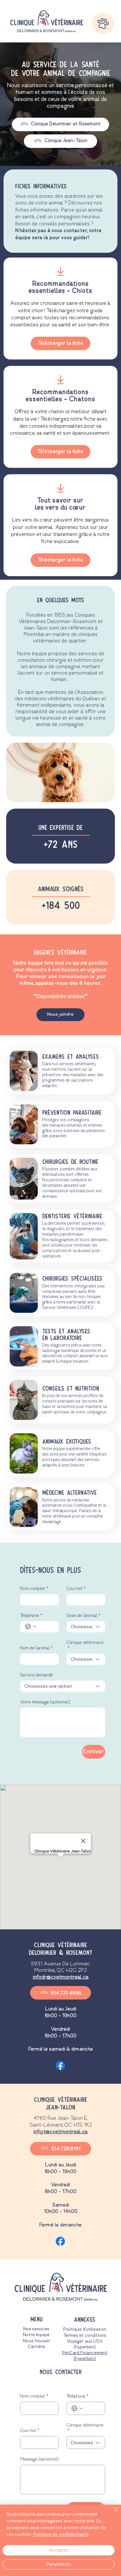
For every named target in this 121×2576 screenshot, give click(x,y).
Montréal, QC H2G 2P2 (60, 1971)
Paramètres (59, 2564)
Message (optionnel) (39, 2459)
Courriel (76, 1589)
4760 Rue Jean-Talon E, (61, 2118)
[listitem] (60, 308)
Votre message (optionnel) (45, 1702)
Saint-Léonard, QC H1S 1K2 (61, 2125)
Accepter (59, 2550)
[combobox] (86, 1627)
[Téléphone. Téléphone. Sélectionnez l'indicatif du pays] (31, 1627)
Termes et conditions (85, 2336)
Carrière (36, 2347)
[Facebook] (60, 2065)
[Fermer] (112, 2514)
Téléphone (31, 1616)
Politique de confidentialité (61, 2535)
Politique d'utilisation (85, 2329)
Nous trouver (36, 2341)
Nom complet (34, 1589)
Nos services (36, 2329)
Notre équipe (36, 2335)
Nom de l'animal (36, 1648)
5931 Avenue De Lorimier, (60, 1964)
